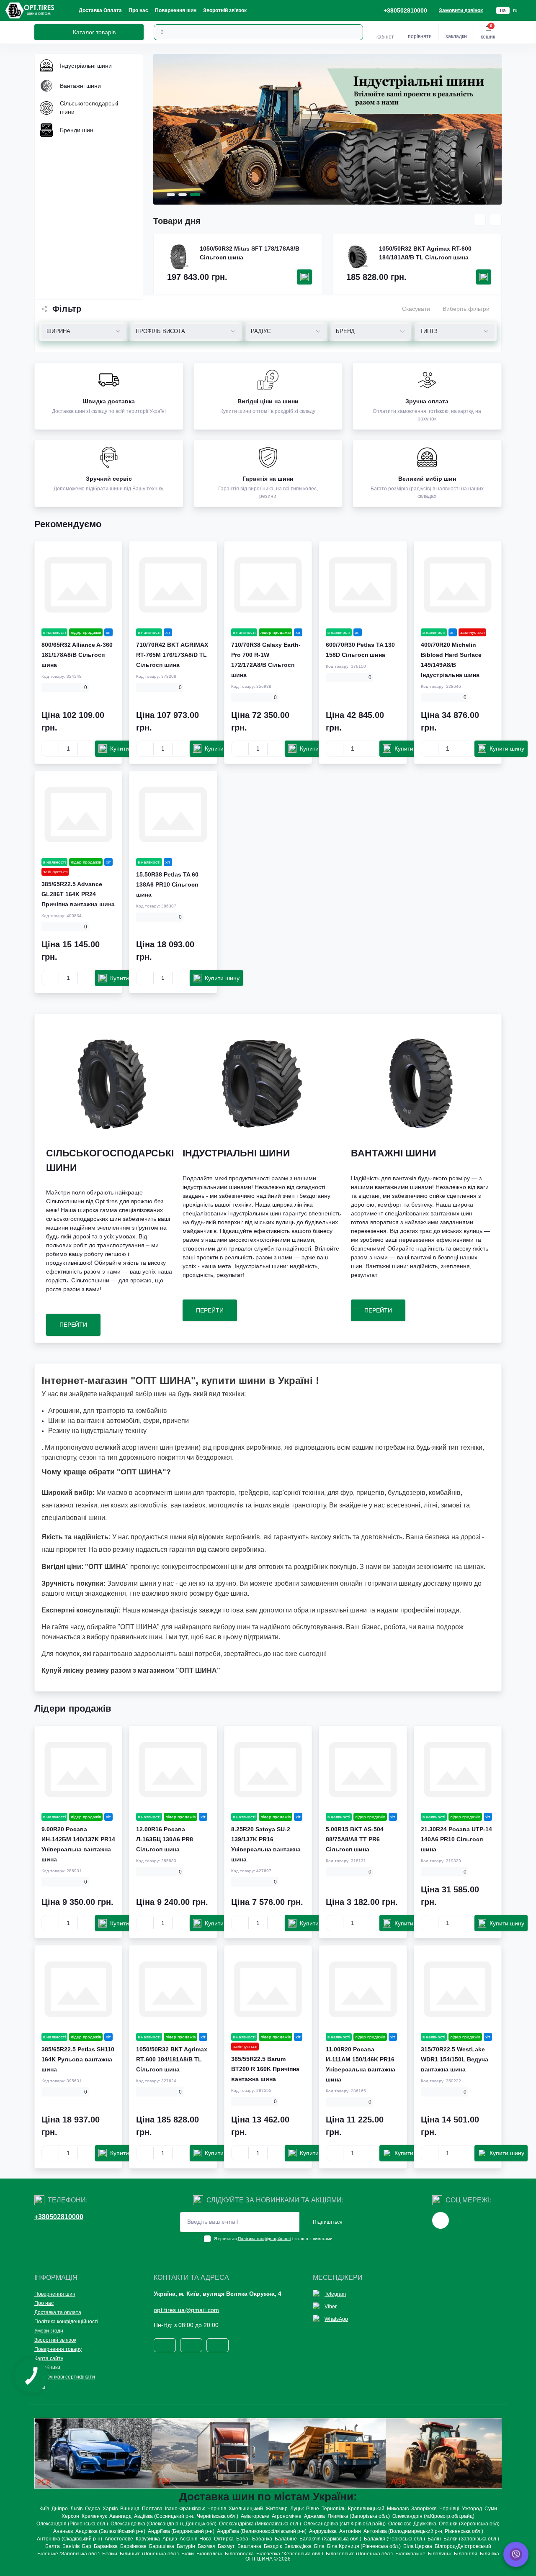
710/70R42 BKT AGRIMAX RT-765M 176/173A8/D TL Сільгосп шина (172, 655)
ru (515, 10)
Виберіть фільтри (466, 309)
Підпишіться (328, 2222)
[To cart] (304, 277)
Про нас (138, 10)
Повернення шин (176, 10)
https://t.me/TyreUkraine (441, 2220)
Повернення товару (58, 2349)
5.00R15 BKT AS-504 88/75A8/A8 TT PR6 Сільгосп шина (355, 1839)
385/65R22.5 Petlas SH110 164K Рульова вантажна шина (78, 2059)
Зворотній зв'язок (225, 10)
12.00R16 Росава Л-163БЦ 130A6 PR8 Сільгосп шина (165, 1839)
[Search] (356, 32)
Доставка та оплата (58, 2312)
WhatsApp (336, 2319)
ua (503, 10)
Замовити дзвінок (461, 10)
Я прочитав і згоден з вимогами (273, 2239)
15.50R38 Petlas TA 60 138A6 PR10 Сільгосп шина (167, 884)
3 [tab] (195, 195)
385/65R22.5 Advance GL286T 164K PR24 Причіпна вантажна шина (78, 894)
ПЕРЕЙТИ (73, 1325)
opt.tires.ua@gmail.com (187, 2310)
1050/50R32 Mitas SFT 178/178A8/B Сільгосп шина (250, 253)
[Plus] (86, 748)
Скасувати (416, 309)
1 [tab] (171, 195)
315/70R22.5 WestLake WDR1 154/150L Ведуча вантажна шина (455, 2059)
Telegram (335, 2294)
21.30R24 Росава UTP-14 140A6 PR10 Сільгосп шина (456, 1839)
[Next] (496, 220)
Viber (331, 2307)
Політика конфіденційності (264, 2239)
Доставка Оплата (100, 10)
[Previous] (480, 220)
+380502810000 (59, 2217)
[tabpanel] (327, 129)
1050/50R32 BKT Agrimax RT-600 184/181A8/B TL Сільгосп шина (425, 253)
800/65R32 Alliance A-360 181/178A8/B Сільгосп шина (77, 655)
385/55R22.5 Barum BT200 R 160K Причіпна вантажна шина (265, 2069)
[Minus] (50, 748)
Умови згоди (49, 2331)
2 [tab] (183, 195)
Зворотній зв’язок (55, 2340)
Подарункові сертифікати (65, 2377)
